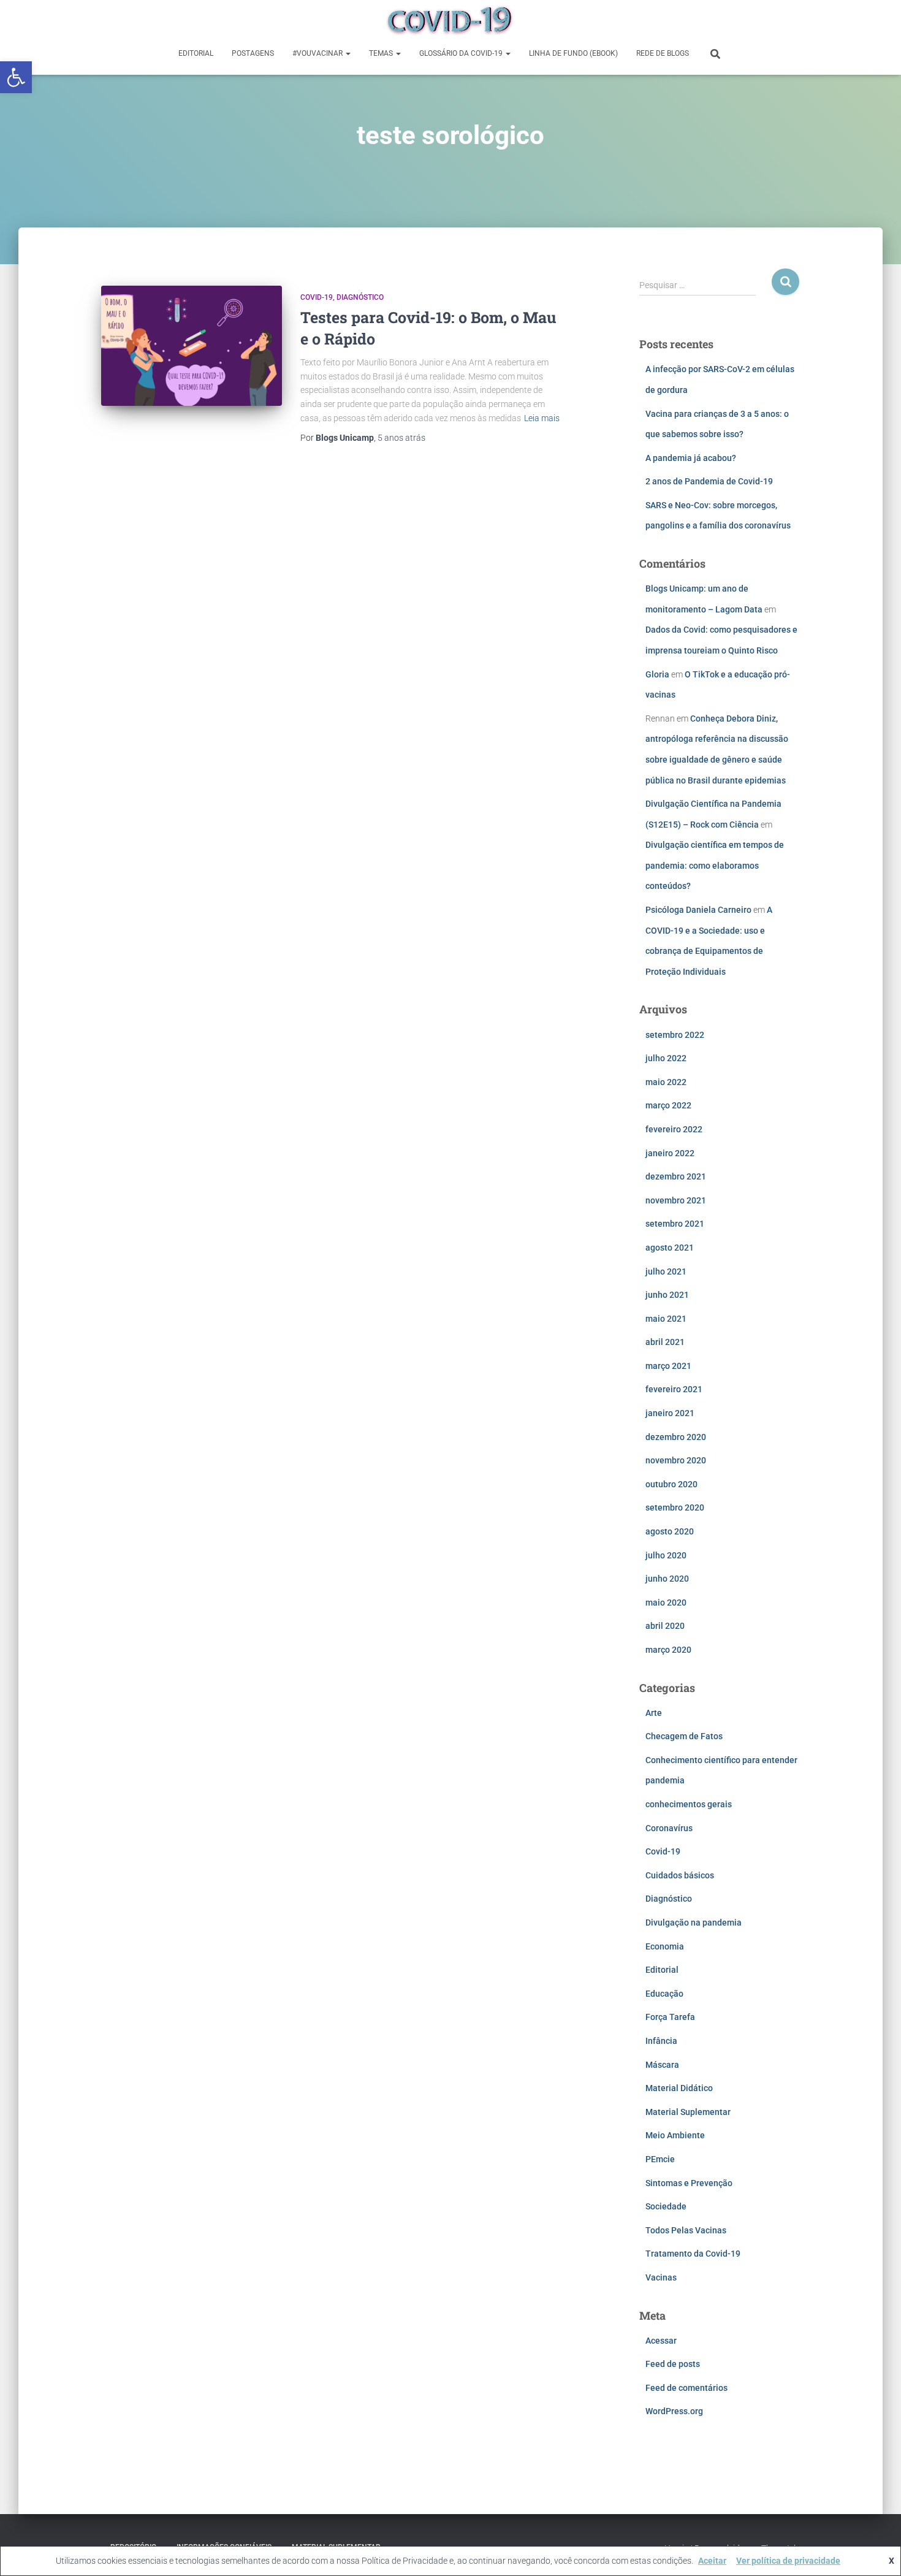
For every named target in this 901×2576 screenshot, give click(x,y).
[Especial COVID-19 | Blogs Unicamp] (450, 21)
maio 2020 (666, 1602)
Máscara (662, 2065)
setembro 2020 (675, 1507)
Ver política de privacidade (788, 2561)
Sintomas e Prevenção (689, 2183)
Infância (661, 2041)
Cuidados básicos (680, 1875)
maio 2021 (666, 1319)
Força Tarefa (670, 2017)
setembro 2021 (675, 1224)
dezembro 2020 (676, 1437)
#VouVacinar (318, 53)
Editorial (196, 53)
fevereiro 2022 (674, 1129)
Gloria (657, 674)
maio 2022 (666, 1082)
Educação (664, 1994)
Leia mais (542, 418)
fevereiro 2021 (674, 1389)
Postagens (253, 53)
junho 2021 (667, 1295)
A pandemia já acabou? (691, 458)
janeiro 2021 (670, 1413)
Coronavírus (669, 1828)
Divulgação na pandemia (694, 1922)
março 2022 (668, 1105)
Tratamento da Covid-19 (693, 2254)
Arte (654, 1713)
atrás (401, 438)
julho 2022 (666, 1058)
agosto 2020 (670, 1531)
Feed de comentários (686, 2388)
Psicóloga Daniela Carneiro (698, 910)
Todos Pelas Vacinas (686, 2230)
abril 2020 (665, 1626)
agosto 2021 (670, 1248)
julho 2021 (666, 1271)
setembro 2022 (675, 1035)
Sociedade (666, 2206)
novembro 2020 (676, 1460)
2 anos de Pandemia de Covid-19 (709, 481)
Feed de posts (673, 2364)
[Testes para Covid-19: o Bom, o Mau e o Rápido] (192, 346)
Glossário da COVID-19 (462, 53)
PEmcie (660, 2159)
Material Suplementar (688, 2112)
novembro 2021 (676, 1200)
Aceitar (712, 2561)
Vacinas (661, 2277)
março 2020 (668, 1650)
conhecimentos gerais (689, 1804)
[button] (16, 77)
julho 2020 (666, 1555)
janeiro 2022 (670, 1153)
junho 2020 (667, 1579)
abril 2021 (665, 1342)
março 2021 (668, 1366)
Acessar (661, 2341)
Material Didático (679, 2088)
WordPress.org (674, 2411)
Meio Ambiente (675, 2135)
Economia (665, 1946)
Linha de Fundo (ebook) (573, 53)
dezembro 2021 (676, 1176)
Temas (382, 53)
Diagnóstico (360, 297)
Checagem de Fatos (684, 1736)
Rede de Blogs (663, 53)
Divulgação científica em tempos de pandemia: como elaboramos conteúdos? (715, 865)
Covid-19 (317, 297)
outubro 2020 (671, 1484)
